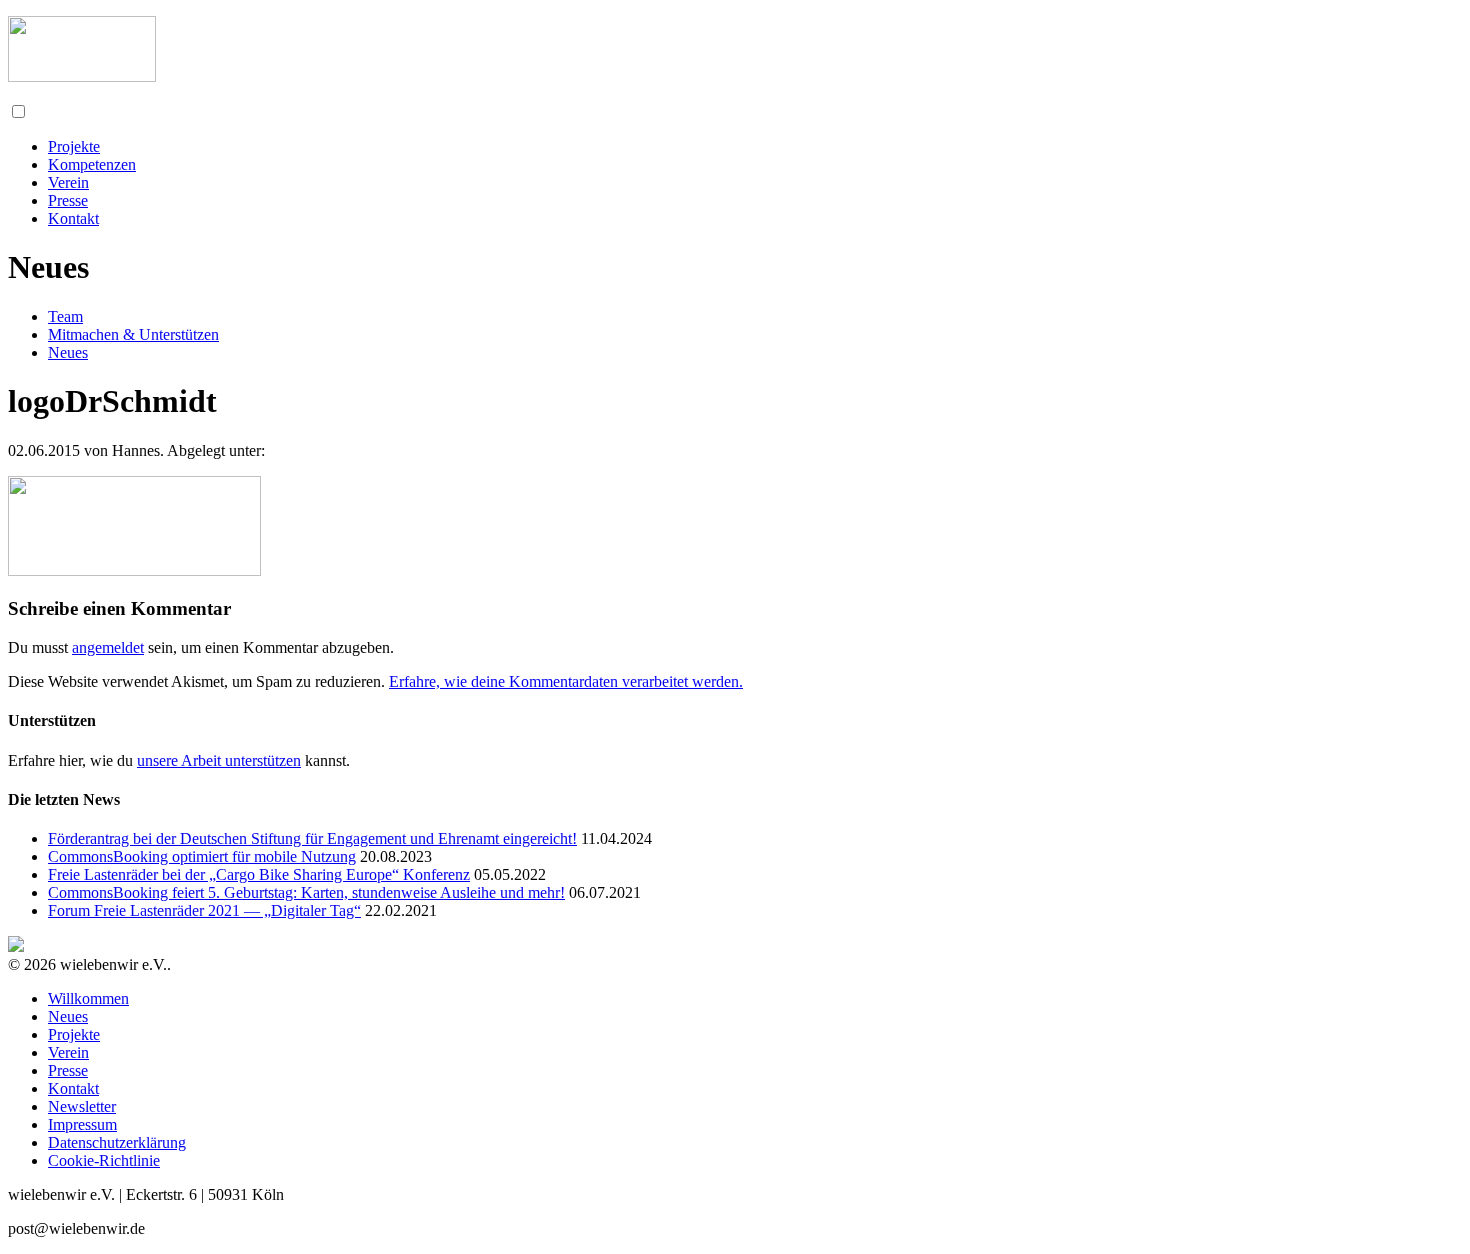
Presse (68, 200)
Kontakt (73, 218)
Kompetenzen (92, 164)
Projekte (74, 146)
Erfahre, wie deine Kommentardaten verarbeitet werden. (566, 681)
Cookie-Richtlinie (104, 1160)
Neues (68, 352)
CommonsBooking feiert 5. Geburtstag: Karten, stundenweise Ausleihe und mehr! (306, 892)
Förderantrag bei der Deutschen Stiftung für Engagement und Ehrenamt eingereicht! (312, 838)
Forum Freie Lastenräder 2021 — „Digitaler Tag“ (204, 910)
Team (65, 316)
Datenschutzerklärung (117, 1142)
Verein (68, 182)
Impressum (82, 1124)
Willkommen (88, 998)
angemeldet (108, 647)
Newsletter (82, 1106)
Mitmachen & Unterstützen (133, 334)
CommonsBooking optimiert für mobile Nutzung (202, 856)
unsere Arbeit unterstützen (219, 760)
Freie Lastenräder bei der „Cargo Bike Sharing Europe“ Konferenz (259, 874)
